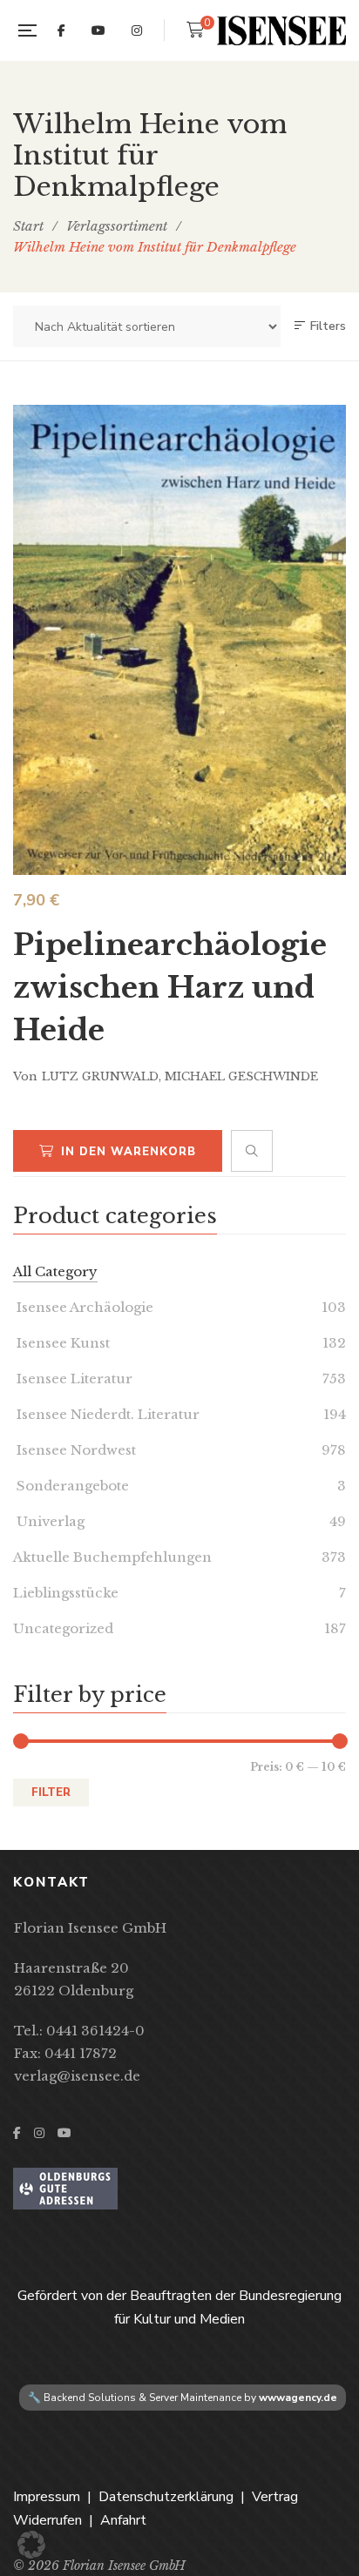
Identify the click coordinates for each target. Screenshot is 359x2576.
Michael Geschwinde (241, 1076)
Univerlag (49, 1521)
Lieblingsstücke (66, 1593)
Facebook (61, 30)
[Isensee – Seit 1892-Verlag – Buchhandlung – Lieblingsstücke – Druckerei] (281, 31)
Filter (51, 1792)
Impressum (47, 2497)
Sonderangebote (71, 1486)
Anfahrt (123, 2520)
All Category (55, 1271)
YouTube (98, 30)
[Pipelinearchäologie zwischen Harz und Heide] (179, 639)
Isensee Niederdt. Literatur (106, 1414)
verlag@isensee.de (77, 2076)
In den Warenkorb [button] (129, 1152)
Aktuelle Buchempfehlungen (112, 1557)
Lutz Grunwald (100, 1076)
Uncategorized (63, 1628)
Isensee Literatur (73, 1379)
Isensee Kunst (61, 1343)
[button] (31, 2545)
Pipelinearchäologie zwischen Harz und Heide (170, 987)
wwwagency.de (298, 2398)
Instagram (137, 30)
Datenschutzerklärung (166, 2497)
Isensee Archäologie (83, 1307)
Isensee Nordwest (75, 1450)
